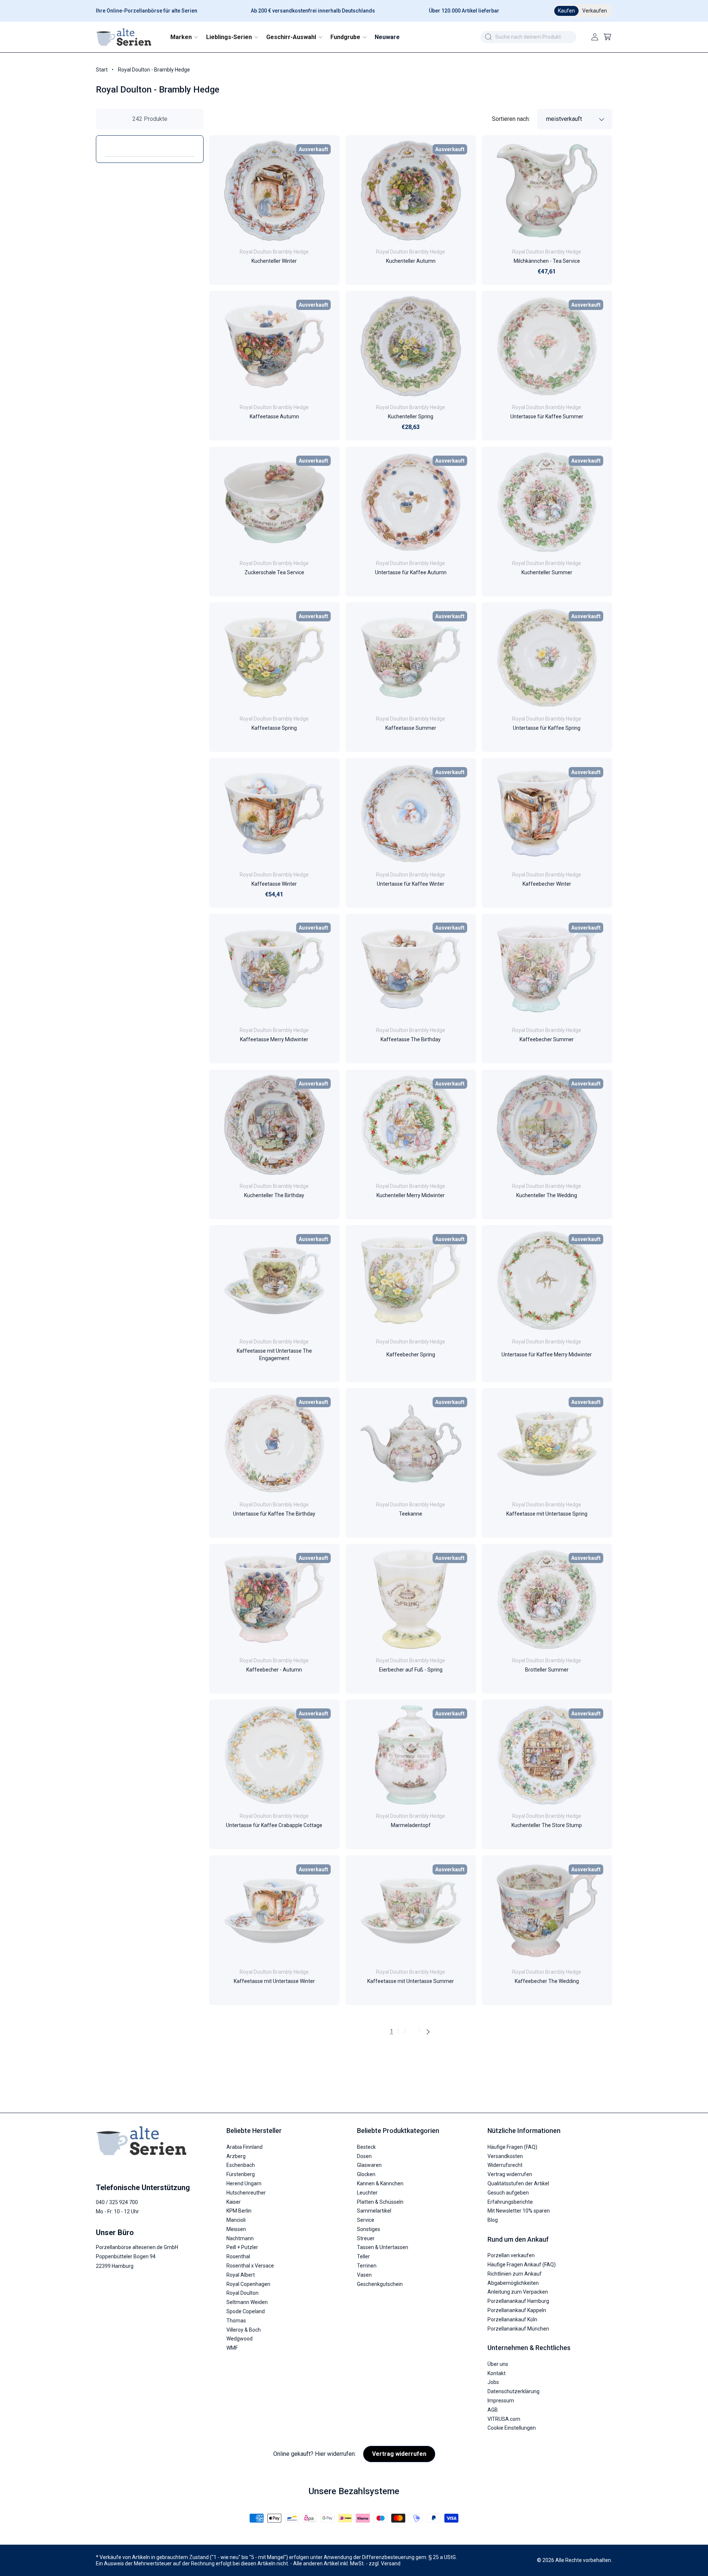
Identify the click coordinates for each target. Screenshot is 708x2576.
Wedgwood (240, 2339)
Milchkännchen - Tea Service (547, 261)
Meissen (236, 2229)
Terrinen (367, 2266)
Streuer (366, 2238)
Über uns (498, 2364)
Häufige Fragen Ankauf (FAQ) (522, 2265)
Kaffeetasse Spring (274, 728)
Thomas (236, 2321)
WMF (232, 2348)
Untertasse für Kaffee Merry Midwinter (547, 1355)
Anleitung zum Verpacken (518, 2292)
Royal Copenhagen (248, 2284)
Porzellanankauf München (518, 2329)
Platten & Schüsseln (380, 2202)
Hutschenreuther (246, 2193)
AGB (493, 2410)
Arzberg (236, 2156)
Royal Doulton (242, 2293)
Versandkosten (505, 2156)
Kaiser (234, 2202)
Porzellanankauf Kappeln (517, 2310)
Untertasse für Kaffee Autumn (410, 572)
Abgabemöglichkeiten (513, 2283)
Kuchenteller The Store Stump (547, 1826)
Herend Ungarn (244, 2183)
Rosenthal (238, 2256)
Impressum (501, 2401)
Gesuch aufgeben (508, 2193)
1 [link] (391, 2031)
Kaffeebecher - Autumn (274, 1670)
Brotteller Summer (547, 1670)
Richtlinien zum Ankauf (515, 2274)
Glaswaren (369, 2165)
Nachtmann (240, 2238)
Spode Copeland (246, 2311)
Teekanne (411, 1514)
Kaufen (566, 11)
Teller (363, 2256)
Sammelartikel (374, 2211)
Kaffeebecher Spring (410, 1355)
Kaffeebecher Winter (547, 884)
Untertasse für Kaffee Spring (547, 728)
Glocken (366, 2174)
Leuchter (367, 2193)
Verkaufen (595, 11)
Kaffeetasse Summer (410, 728)
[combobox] (528, 37)
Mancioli (236, 2220)
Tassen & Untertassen (383, 2247)
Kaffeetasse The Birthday (411, 1040)
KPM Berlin (239, 2211)
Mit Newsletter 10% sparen (519, 2211)
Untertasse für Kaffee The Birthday (274, 1514)
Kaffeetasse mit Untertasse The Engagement (274, 1355)
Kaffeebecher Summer (547, 1040)
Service (366, 2220)
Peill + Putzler (242, 2247)
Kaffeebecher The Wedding (547, 1981)
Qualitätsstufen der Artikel (518, 2183)
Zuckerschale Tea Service (274, 572)
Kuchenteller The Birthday (274, 1195)
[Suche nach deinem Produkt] (488, 37)
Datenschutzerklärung (513, 2391)
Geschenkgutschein (380, 2284)
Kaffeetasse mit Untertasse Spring (547, 1514)
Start (102, 70)
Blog (493, 2220)
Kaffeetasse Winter (274, 884)
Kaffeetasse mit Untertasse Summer (411, 1981)
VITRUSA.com (504, 2419)
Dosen (364, 2156)
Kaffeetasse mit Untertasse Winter (274, 1981)
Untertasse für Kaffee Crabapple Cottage (274, 1826)
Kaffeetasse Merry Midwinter (274, 1040)
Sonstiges (369, 2229)
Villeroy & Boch (244, 2330)
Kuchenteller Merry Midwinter (411, 1195)
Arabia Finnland (244, 2147)
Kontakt (497, 2373)
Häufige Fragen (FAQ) (512, 2147)
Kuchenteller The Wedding (547, 1195)
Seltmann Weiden (247, 2302)
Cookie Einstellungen (512, 2428)
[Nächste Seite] (428, 2032)
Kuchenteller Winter (274, 261)
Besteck (366, 2147)
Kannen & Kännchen (380, 2183)
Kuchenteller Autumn (410, 261)
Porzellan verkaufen (511, 2255)
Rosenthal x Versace (250, 2266)
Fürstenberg (241, 2174)
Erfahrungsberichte (510, 2202)
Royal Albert (241, 2275)
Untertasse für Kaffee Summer (547, 417)
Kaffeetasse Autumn (274, 417)
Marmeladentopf (410, 1826)
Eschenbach (241, 2165)
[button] (184, 37)
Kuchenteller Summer (547, 572)
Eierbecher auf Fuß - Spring (410, 1670)
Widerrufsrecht (505, 2165)
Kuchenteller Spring (411, 417)
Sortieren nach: (511, 119)
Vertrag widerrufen (510, 2174)
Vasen (364, 2275)
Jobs (493, 2382)
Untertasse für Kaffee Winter (411, 884)
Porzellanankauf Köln (512, 2319)
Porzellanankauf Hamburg (518, 2301)
